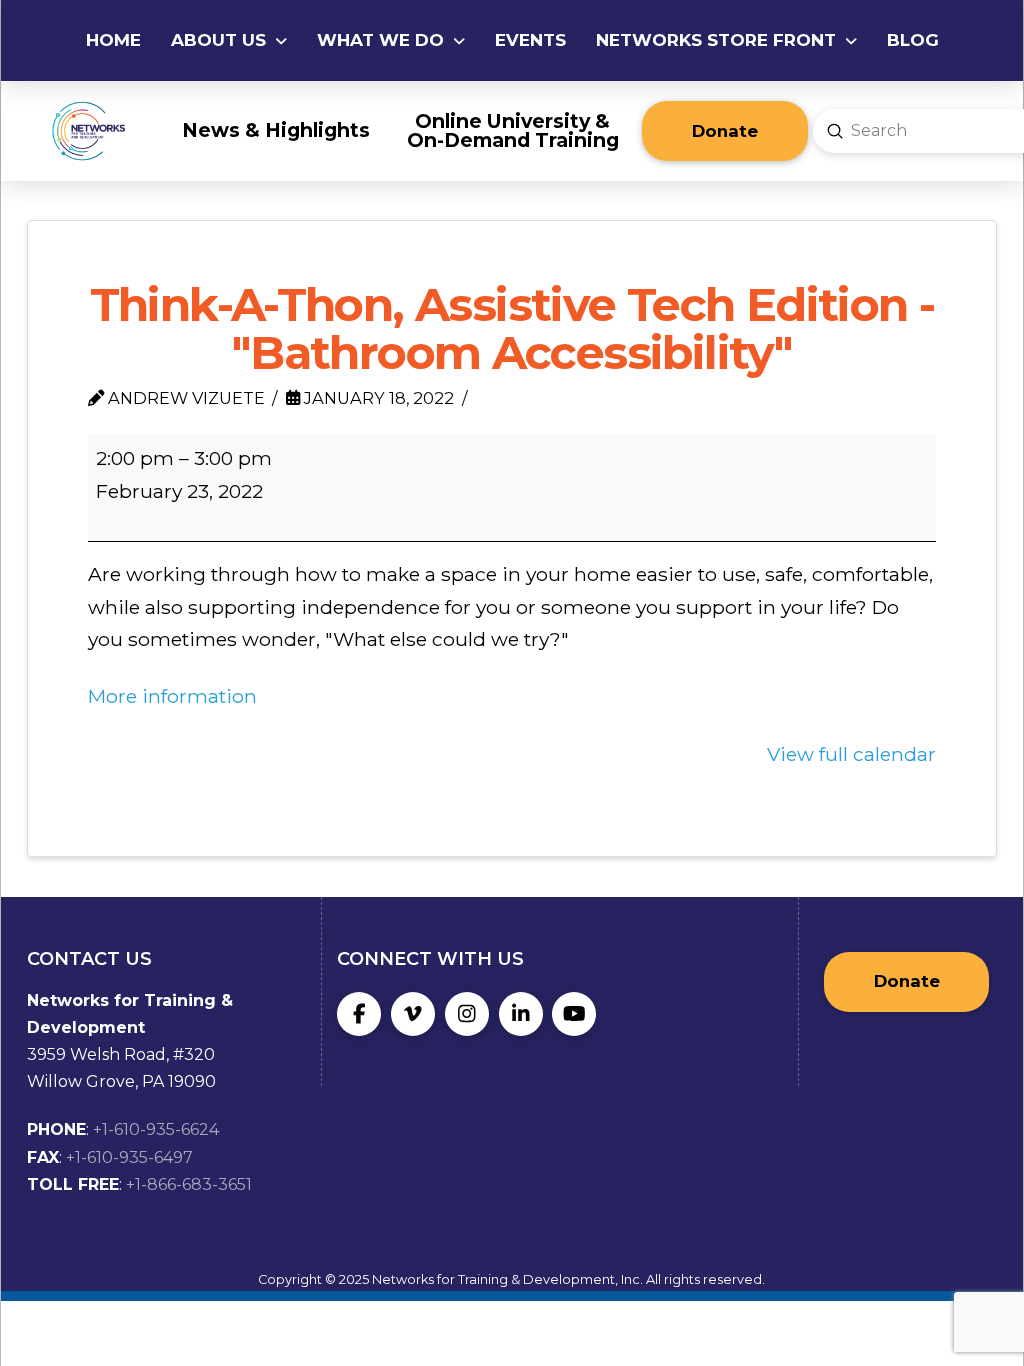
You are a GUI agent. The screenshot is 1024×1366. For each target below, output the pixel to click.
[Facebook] (359, 1014)
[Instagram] (467, 1014)
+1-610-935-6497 (129, 1157)
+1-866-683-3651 (189, 1184)
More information (172, 696)
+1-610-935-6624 (156, 1129)
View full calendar (851, 754)
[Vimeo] (413, 1014)
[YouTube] (574, 1014)
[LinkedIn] (521, 1014)
